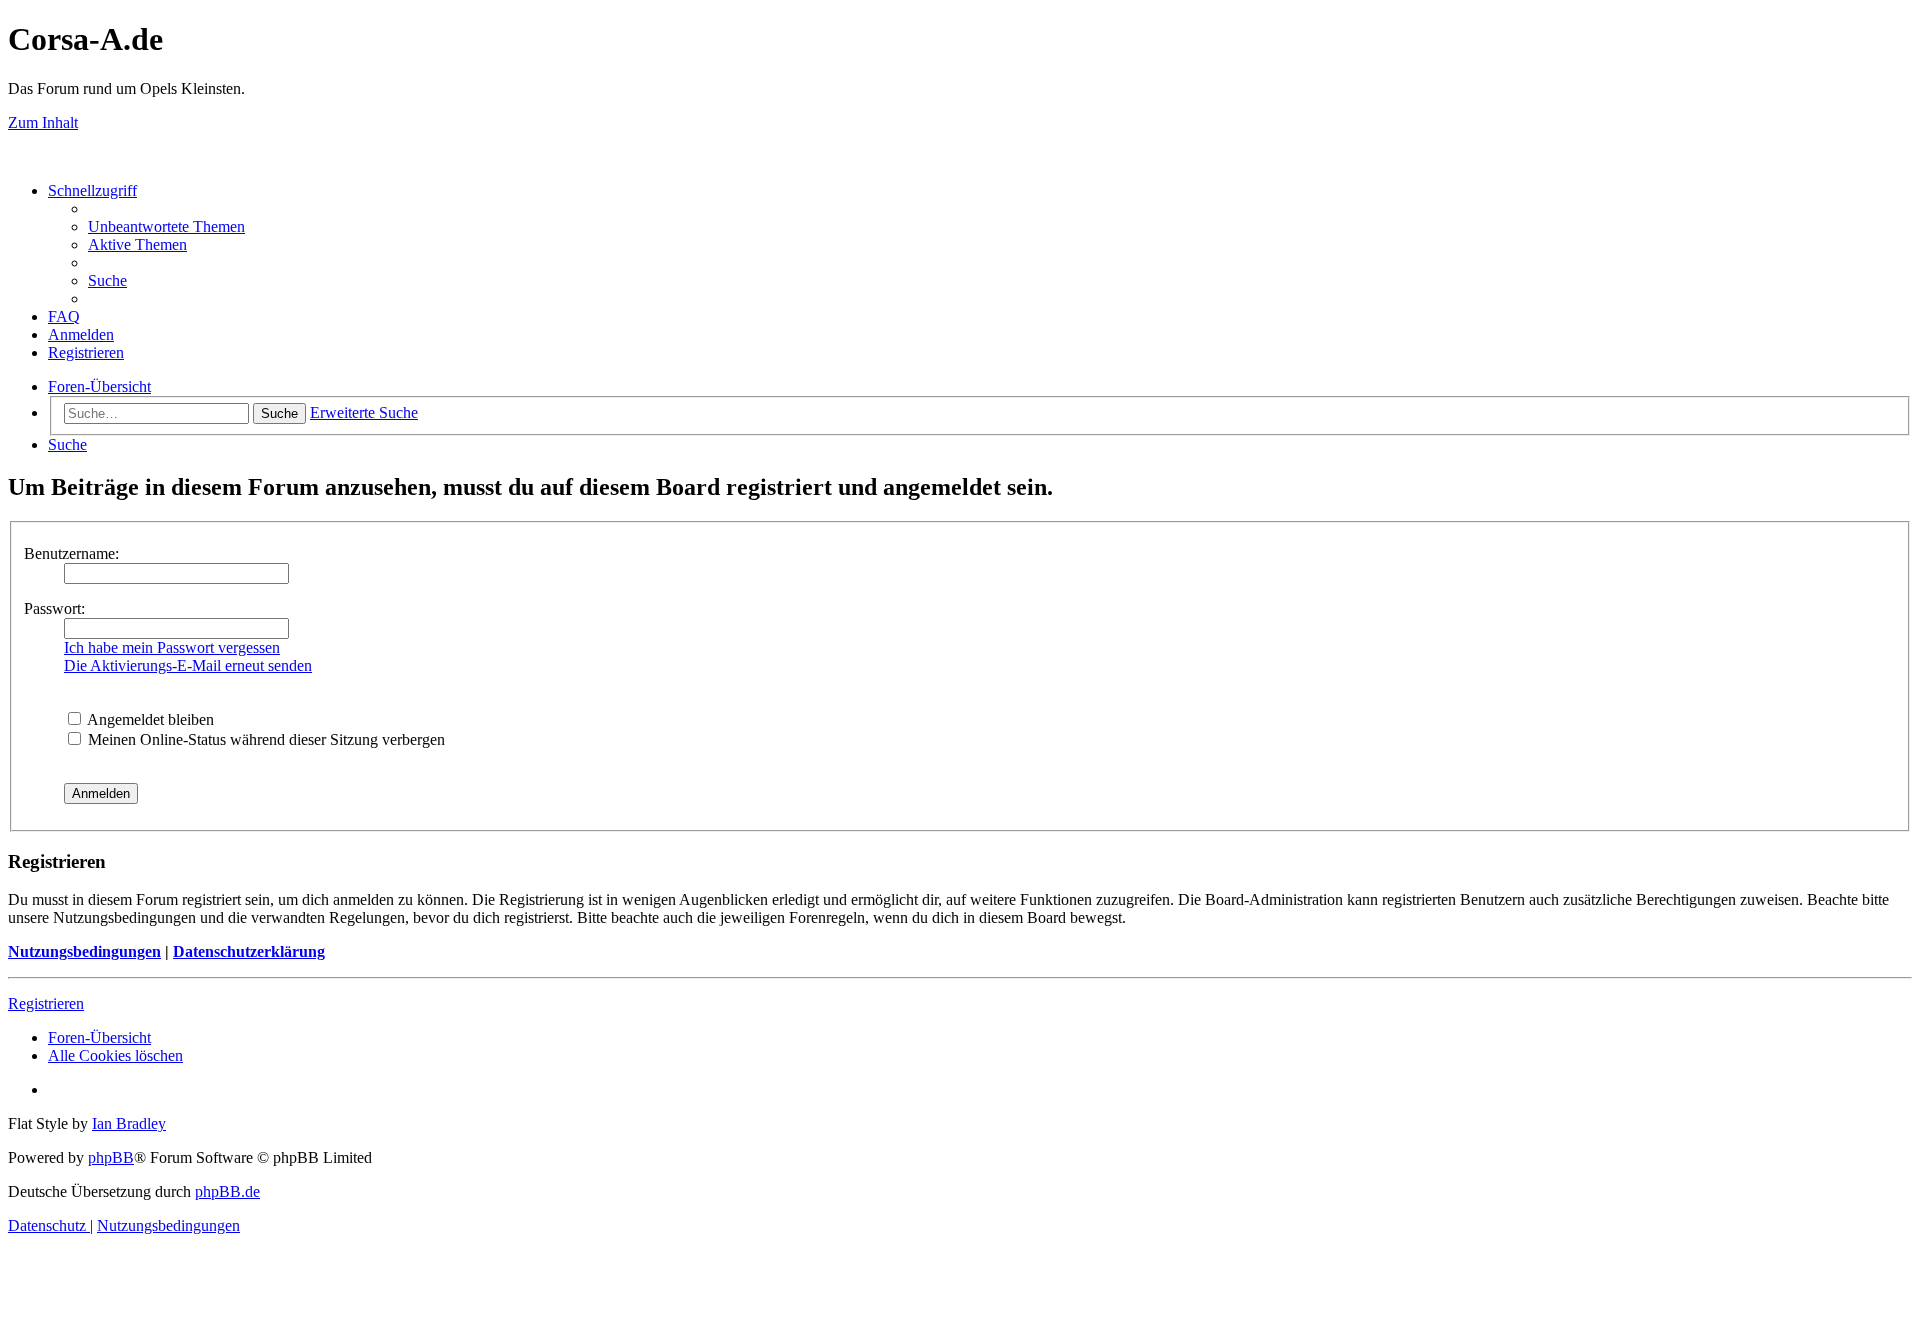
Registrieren (46, 1003)
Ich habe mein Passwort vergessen (172, 647)
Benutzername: (71, 553)
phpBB (111, 1157)
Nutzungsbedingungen (84, 951)
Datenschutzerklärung (249, 951)
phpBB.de (227, 1191)
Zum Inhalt (43, 122)
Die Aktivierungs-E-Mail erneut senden (188, 665)
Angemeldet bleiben (149, 719)
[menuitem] (166, 226)
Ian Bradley (129, 1123)
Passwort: (54, 608)
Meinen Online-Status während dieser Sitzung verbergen (264, 739)
